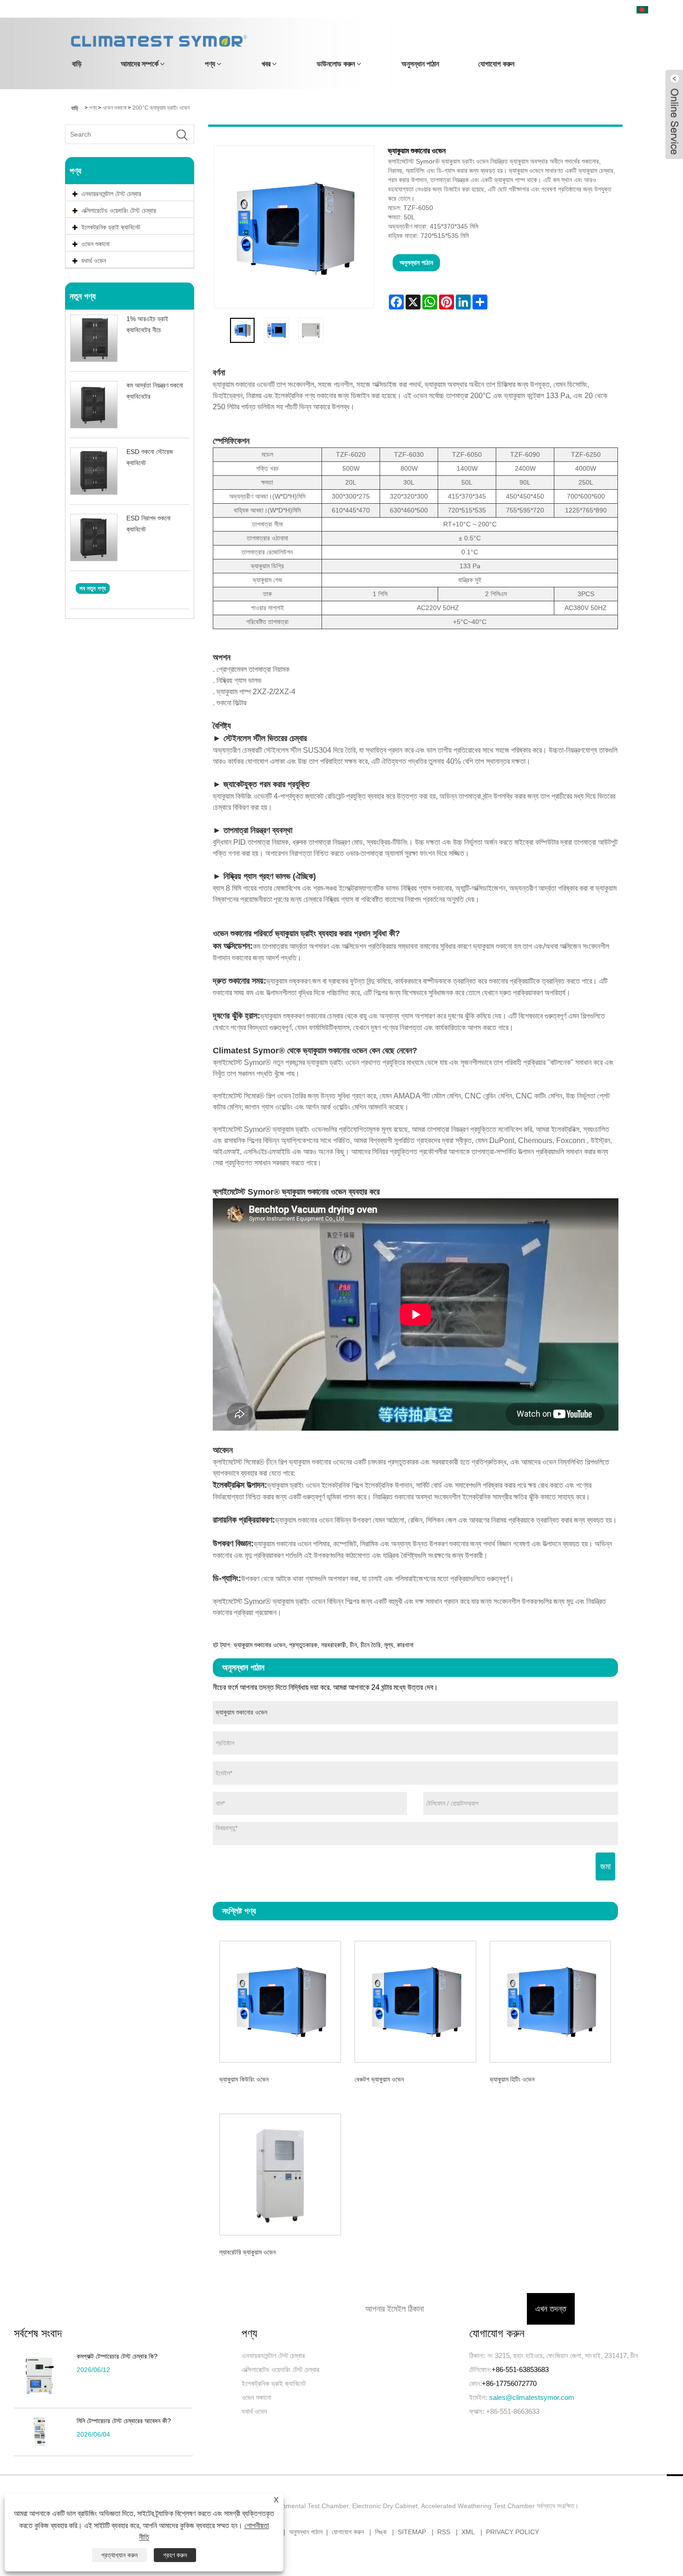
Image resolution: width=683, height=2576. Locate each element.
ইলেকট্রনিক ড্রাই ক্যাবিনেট (274, 2383)
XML (468, 2532)
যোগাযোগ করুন (496, 64)
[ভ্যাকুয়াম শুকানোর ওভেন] (243, 330)
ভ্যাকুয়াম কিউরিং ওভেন (244, 2079)
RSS (444, 2532)
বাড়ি (77, 64)
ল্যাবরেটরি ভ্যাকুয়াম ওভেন (247, 2252)
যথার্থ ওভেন (254, 2411)
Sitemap (412, 2532)
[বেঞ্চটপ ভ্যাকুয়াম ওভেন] (415, 2000)
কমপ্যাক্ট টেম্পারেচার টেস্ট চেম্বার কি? (117, 2356)
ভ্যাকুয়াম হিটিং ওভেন (512, 2079)
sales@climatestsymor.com (532, 2397)
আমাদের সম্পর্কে (140, 64)
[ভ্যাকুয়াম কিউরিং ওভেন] (280, 2000)
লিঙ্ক (381, 2532)
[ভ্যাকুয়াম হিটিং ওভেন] (550, 2000)
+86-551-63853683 (520, 2369)
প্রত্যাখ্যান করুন (119, 2555)
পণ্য (210, 64)
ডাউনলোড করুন (336, 64)
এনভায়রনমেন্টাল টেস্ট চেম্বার (273, 2356)
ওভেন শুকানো (115, 108)
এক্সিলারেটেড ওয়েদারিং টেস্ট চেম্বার (280, 2369)
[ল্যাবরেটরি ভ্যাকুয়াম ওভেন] (280, 2173)
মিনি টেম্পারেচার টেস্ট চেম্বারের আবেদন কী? (124, 2421)
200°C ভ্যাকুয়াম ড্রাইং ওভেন (161, 108)
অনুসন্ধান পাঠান (420, 64)
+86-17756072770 (509, 2383)
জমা (605, 1866)
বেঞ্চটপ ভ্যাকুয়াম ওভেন (379, 2079)
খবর (266, 64)
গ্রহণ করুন (175, 2555)
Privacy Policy (512, 2532)
